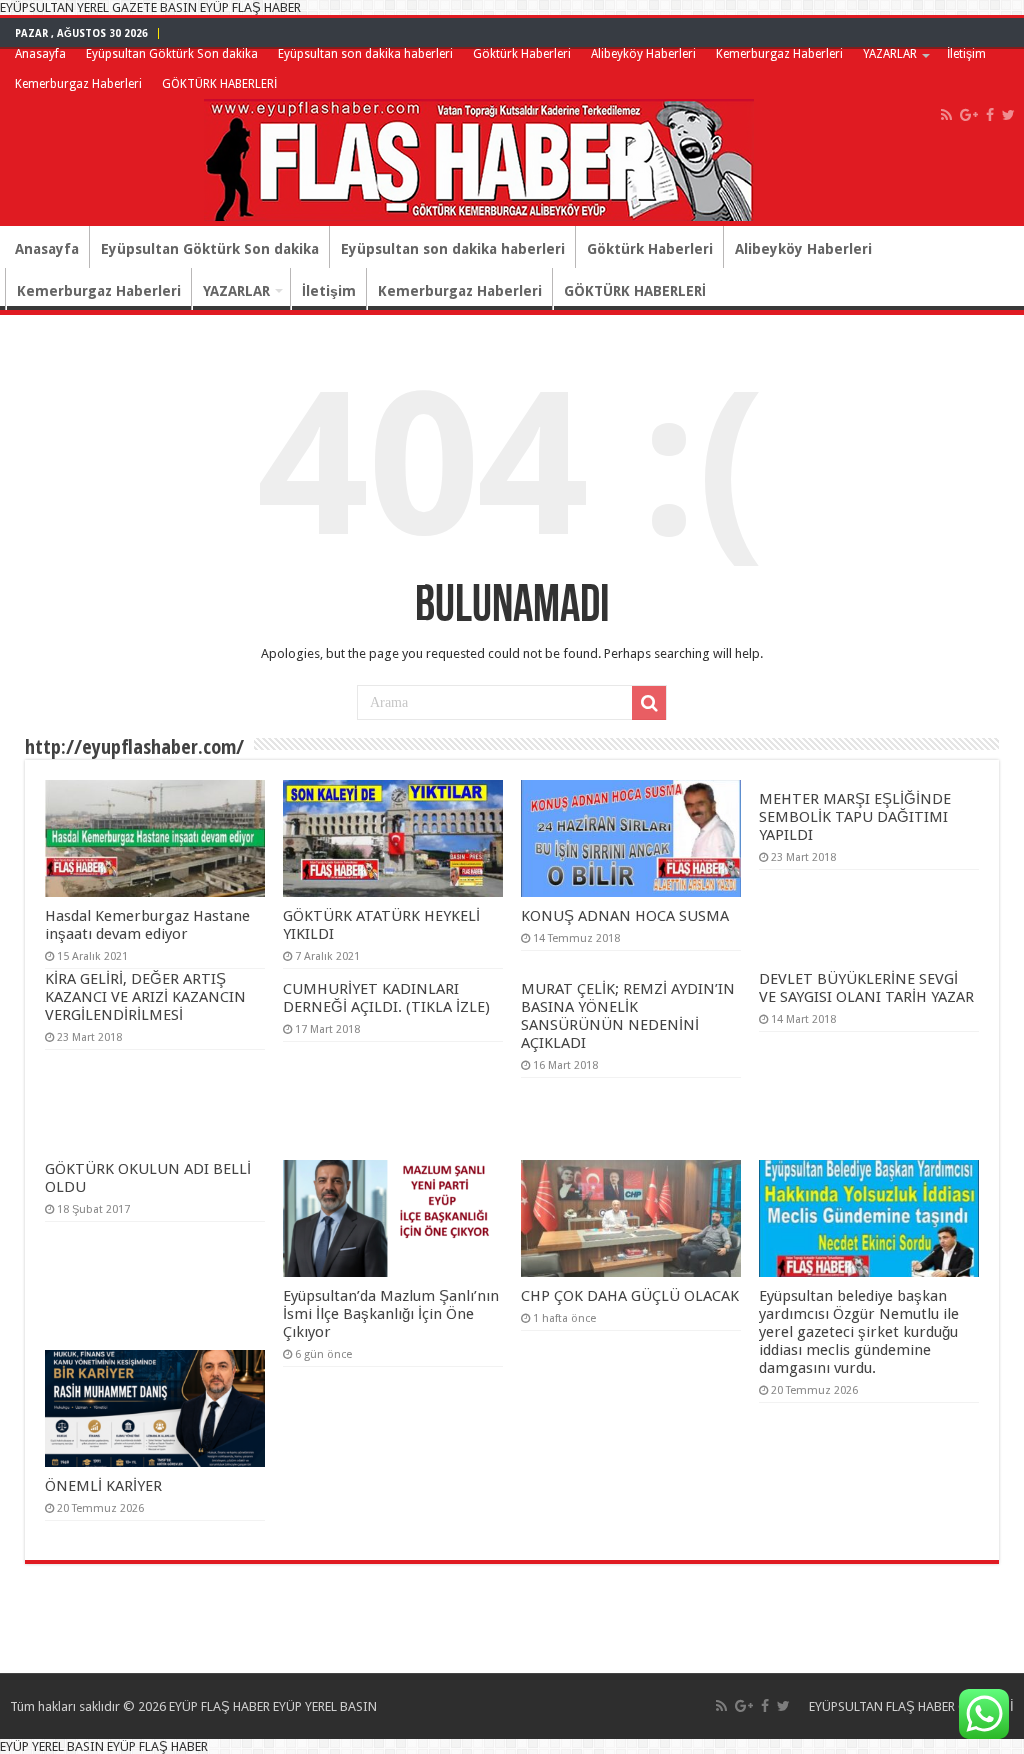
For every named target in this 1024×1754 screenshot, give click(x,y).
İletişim (966, 54)
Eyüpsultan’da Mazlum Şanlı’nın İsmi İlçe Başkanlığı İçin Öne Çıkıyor (391, 1314)
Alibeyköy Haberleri (643, 54)
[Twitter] (1008, 115)
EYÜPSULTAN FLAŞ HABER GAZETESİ (911, 1706)
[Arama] (649, 703)
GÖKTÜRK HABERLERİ (219, 84)
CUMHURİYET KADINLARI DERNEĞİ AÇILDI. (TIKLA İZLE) (386, 998)
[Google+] (969, 115)
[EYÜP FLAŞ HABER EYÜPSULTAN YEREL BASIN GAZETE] (479, 156)
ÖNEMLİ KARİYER (103, 1486)
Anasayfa (40, 54)
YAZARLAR (890, 54)
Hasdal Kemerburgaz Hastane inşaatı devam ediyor (147, 925)
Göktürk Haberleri (522, 54)
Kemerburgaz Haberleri (779, 54)
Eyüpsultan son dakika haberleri (365, 54)
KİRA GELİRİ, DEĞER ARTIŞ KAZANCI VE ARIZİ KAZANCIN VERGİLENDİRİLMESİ (145, 997)
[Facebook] (990, 115)
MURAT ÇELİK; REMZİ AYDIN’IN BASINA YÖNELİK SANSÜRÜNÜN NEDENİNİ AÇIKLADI (628, 1016)
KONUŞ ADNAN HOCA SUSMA (625, 916)
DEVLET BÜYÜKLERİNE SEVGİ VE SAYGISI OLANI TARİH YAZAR (866, 988)
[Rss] (946, 115)
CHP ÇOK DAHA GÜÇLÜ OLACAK (630, 1296)
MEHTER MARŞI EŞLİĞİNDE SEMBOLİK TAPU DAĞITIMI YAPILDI (855, 817)
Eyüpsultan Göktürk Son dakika (172, 54)
